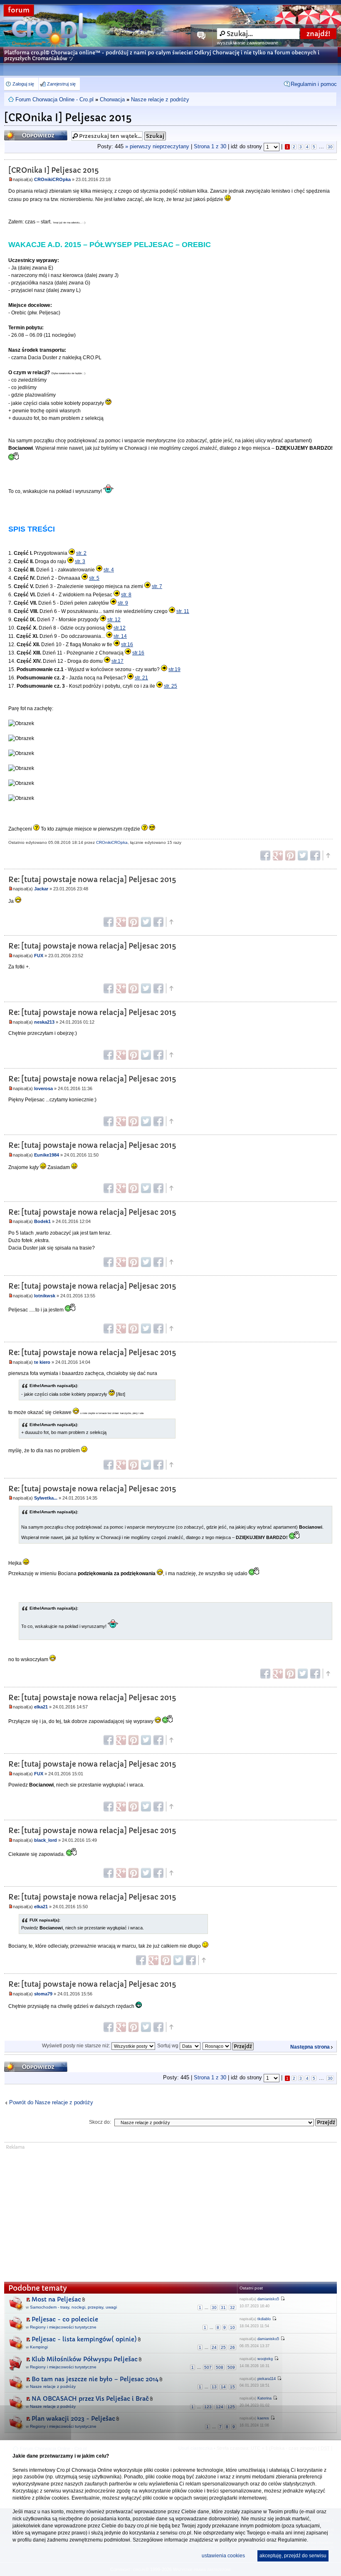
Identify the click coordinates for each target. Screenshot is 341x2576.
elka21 (41, 1707)
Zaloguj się (23, 84)
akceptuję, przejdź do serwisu (293, 2556)
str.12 (120, 628)
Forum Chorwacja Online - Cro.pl (54, 99)
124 (220, 2407)
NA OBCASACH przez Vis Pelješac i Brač (90, 2399)
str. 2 (81, 553)
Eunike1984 (47, 1155)
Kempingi (39, 2347)
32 (232, 2308)
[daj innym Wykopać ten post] (315, 855)
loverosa (43, 1088)
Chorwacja (112, 99)
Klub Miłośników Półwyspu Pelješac (85, 2359)
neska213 (44, 1022)
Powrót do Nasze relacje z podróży (51, 2102)
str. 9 (123, 603)
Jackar (41, 889)
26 (232, 2347)
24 (214, 2347)
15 (232, 2387)
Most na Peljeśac (56, 2299)
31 (223, 2308)
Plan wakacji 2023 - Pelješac (73, 2419)
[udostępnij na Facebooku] (265, 855)
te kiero (42, 1362)
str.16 (127, 645)
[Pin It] (290, 855)
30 (330, 147)
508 (220, 2367)
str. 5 (94, 578)
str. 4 (109, 570)
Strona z (210, 146)
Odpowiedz (20, 133)
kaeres (263, 2418)
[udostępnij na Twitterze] (303, 855)
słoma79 (43, 1994)
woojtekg (265, 2359)
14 (223, 2387)
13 (214, 2387)
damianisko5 (268, 2299)
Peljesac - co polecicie (65, 2319)
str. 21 (141, 678)
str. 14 (120, 636)
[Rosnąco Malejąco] (229, 2046)
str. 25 (170, 686)
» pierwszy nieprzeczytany (157, 146)
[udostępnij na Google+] (278, 855)
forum (19, 10)
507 (208, 2367)
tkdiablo (264, 2319)
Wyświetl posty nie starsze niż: (77, 2046)
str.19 (174, 669)
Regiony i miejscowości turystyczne (63, 2327)
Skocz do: (100, 2122)
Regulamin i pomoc (314, 84)
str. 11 (183, 611)
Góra (328, 855)
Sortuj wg (168, 2046)
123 (208, 2407)
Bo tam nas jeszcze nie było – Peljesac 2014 (95, 2379)
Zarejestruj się (61, 84)
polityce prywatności (242, 2540)
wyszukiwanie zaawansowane (248, 43)
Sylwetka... (46, 1498)
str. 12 (114, 620)
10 (232, 2327)
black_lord (46, 1840)
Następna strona (310, 2047)
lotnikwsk (45, 1296)
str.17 (117, 661)
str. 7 (157, 586)
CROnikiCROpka (52, 179)
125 (231, 2407)
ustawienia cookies (223, 2556)
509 (231, 2367)
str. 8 (126, 595)
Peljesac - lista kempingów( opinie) (84, 2339)
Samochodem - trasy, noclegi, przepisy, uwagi (73, 2307)
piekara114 (267, 2379)
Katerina (264, 2398)
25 (223, 2347)
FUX (39, 956)
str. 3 (80, 561)
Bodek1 (42, 1221)
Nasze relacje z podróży (160, 99)
